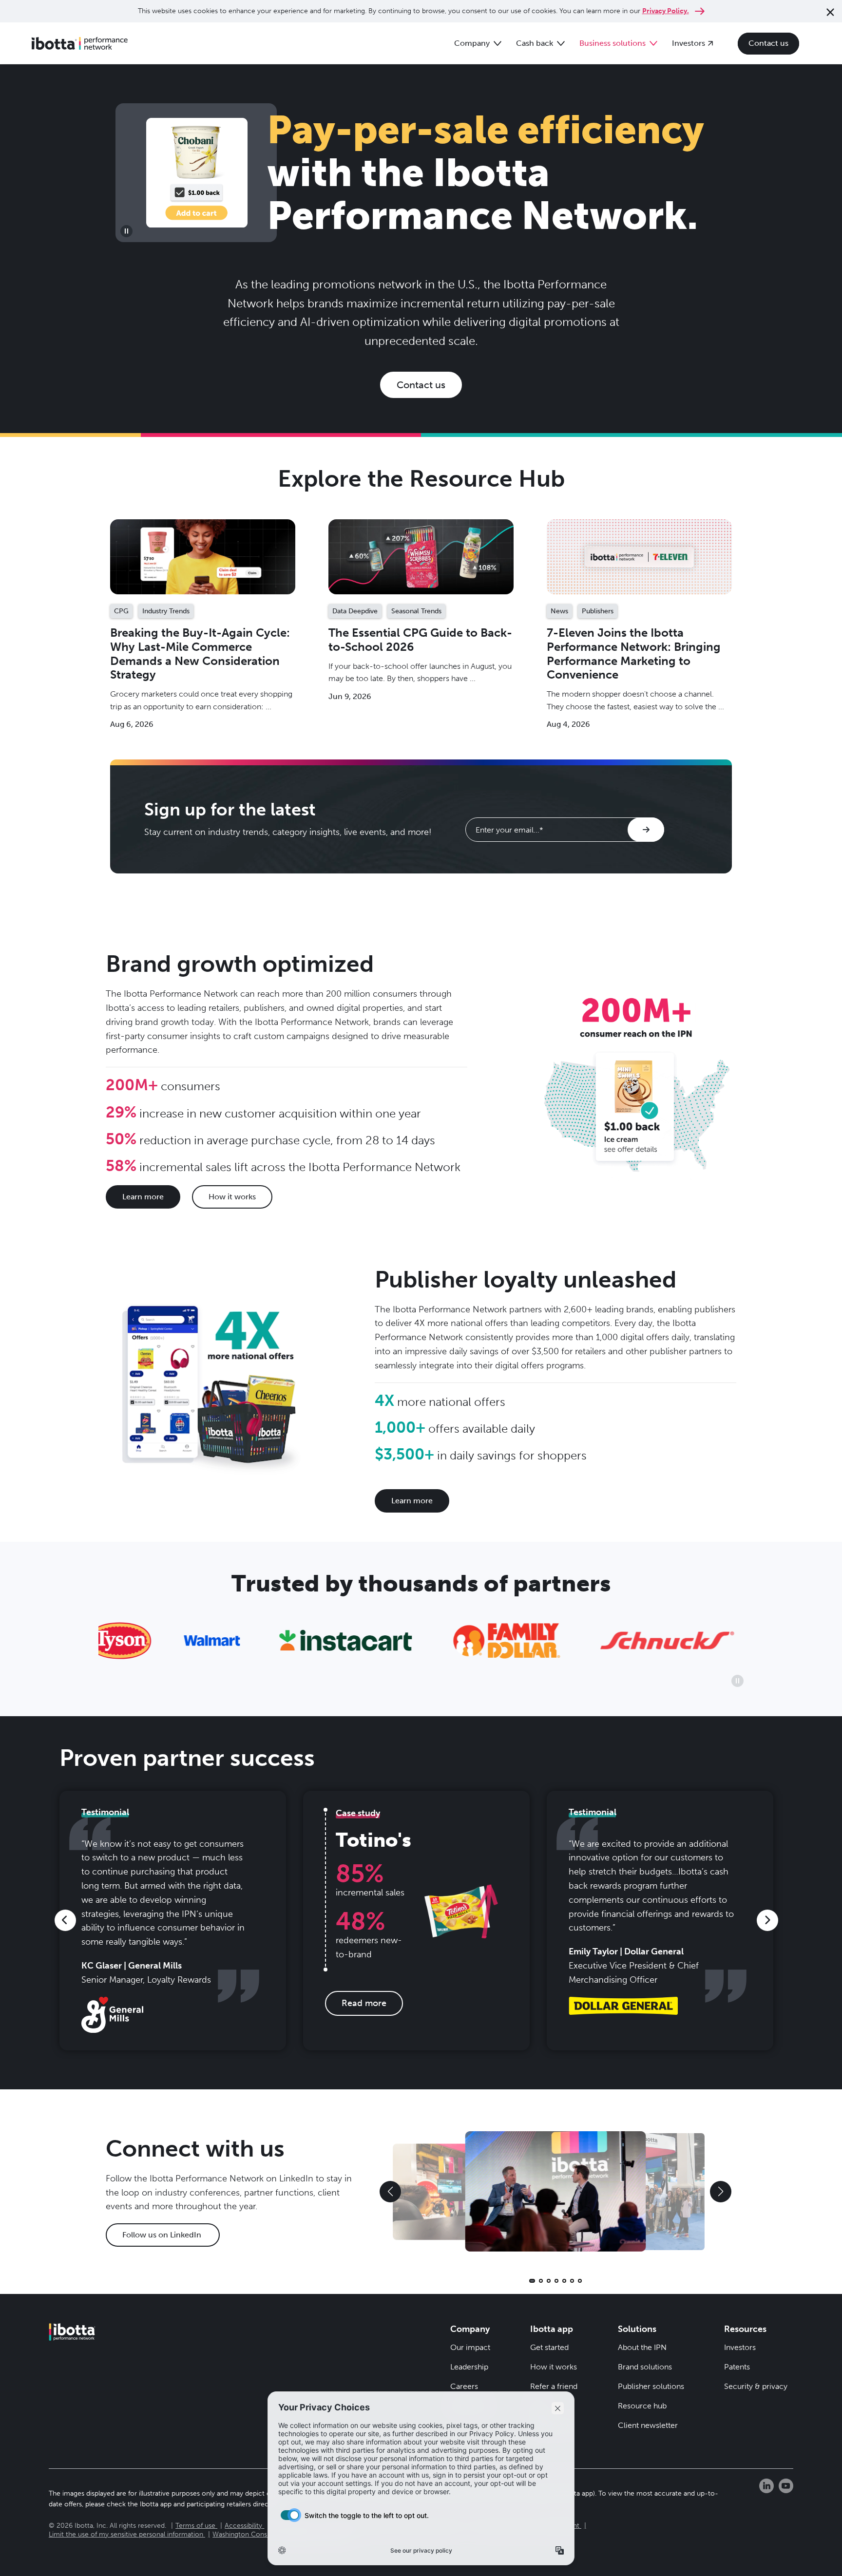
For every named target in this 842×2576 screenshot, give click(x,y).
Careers (464, 2386)
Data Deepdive (355, 611)
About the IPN (642, 2347)
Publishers (598, 611)
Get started (549, 2347)
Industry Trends (166, 611)
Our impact (470, 2347)
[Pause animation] (126, 231)
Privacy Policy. (666, 11)
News (559, 611)
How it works (554, 2367)
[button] (65, 1920)
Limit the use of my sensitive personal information (126, 2534)
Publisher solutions (651, 2386)
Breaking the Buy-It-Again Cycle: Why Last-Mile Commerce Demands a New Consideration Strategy (200, 653)
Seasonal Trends (416, 611)
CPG (121, 611)
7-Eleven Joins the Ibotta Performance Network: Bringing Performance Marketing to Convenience (634, 653)
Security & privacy (756, 2386)
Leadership (469, 2367)
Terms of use (195, 2526)
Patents (737, 2367)
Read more (203, 557)
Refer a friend (554, 2386)
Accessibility (243, 2526)
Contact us (421, 385)
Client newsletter (648, 2425)
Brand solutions (645, 2367)
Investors (740, 2347)
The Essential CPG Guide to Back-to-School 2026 (420, 640)
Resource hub (642, 2406)
